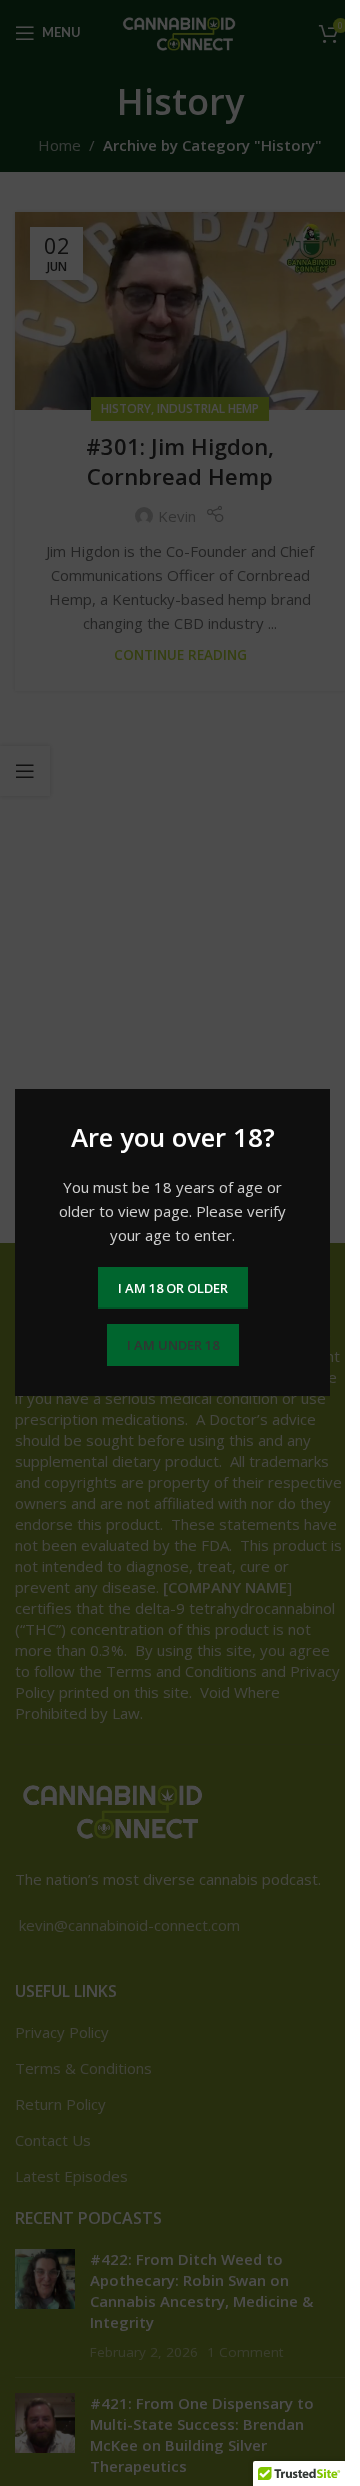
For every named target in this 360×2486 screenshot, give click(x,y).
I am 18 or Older (173, 1288)
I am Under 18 (173, 1345)
